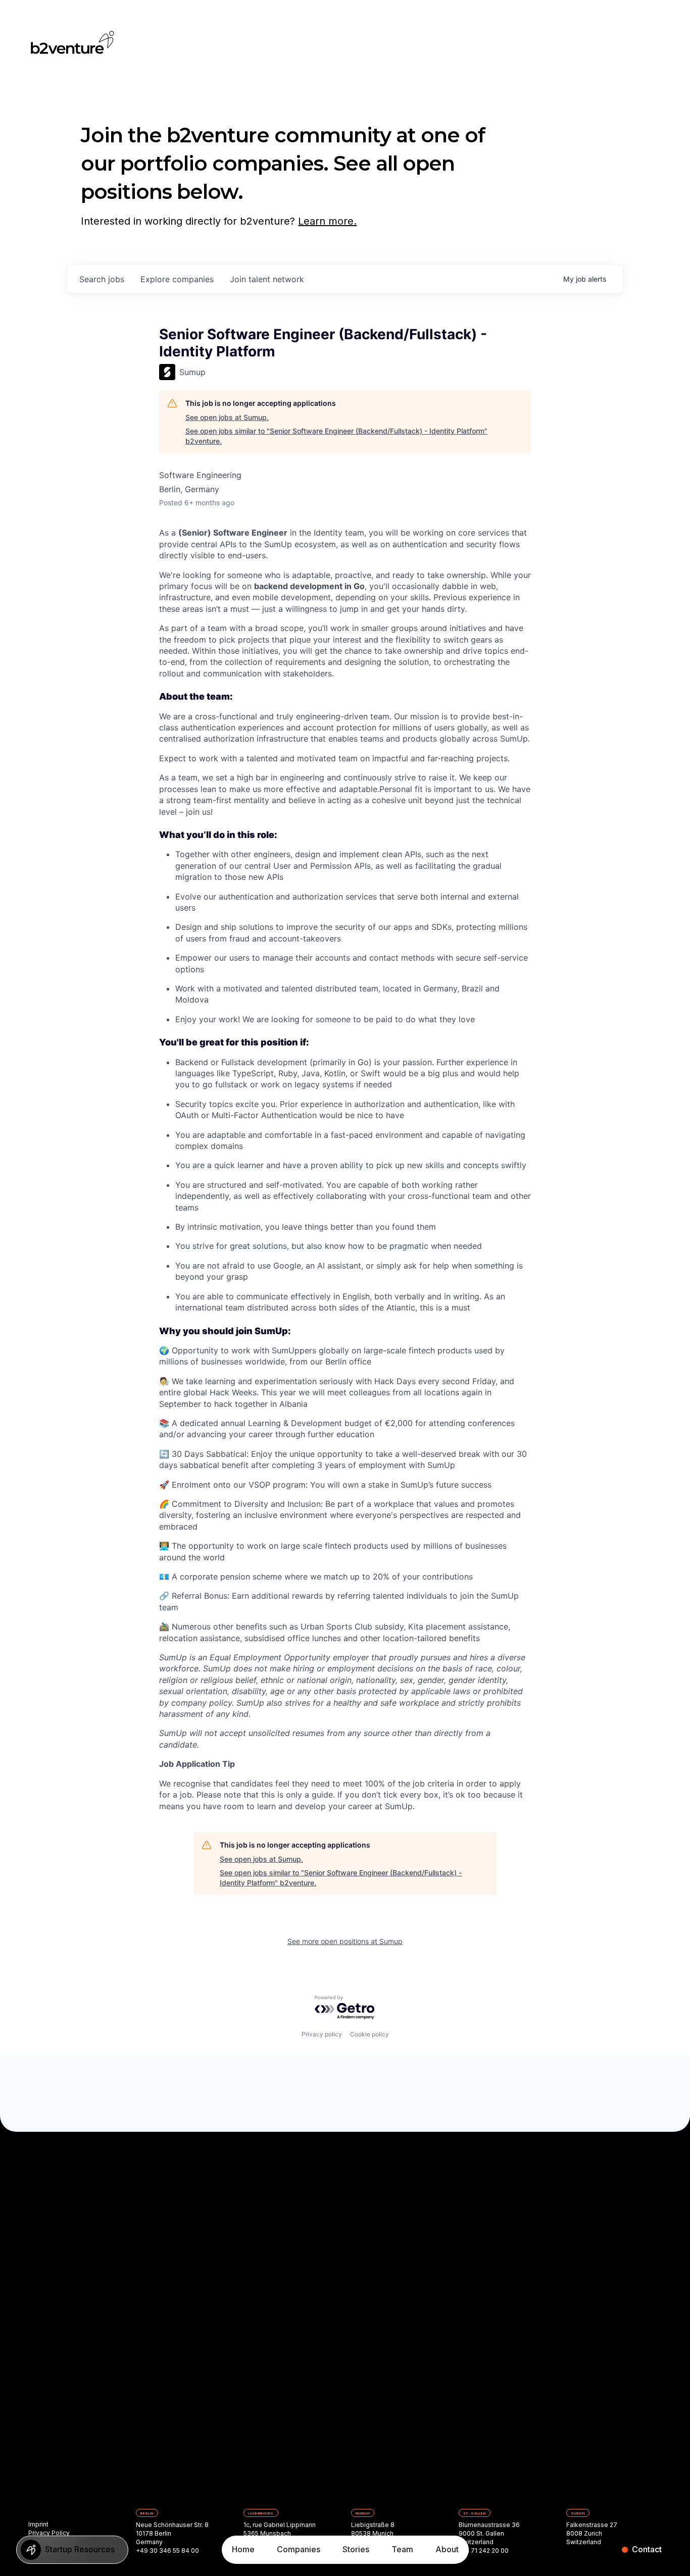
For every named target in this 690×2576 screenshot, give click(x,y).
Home (243, 2549)
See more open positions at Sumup (345, 1941)
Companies (299, 2549)
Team (402, 2549)
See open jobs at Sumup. (227, 417)
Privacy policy (322, 2034)
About (447, 2549)
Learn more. (327, 221)
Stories (356, 2549)
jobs (102, 279)
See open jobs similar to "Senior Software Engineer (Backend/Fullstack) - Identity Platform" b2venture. (336, 436)
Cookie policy (369, 2034)
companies (177, 279)
